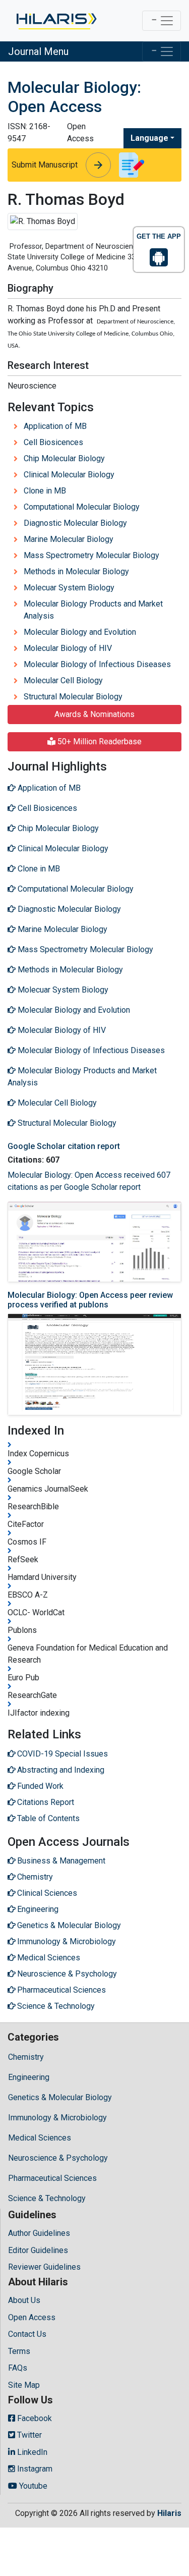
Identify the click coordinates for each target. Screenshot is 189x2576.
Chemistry (26, 2057)
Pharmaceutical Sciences (52, 2178)
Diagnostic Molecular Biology (75, 523)
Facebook (34, 2418)
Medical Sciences (40, 2138)
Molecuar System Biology (69, 588)
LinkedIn (31, 2452)
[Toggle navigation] (162, 21)
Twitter (28, 2435)
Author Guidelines (39, 2233)
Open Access (32, 2317)
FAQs (18, 2368)
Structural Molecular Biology (73, 697)
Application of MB (55, 426)
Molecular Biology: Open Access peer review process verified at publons (90, 1300)
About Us (24, 2300)
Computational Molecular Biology (82, 507)
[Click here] (56, 21)
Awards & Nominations (94, 714)
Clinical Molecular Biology (69, 475)
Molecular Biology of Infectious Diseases (97, 664)
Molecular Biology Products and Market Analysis (93, 610)
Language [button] (149, 138)
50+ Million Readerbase (99, 742)
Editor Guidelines (38, 2250)
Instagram (34, 2469)
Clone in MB (45, 491)
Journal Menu (38, 51)
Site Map (24, 2385)
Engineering (29, 2077)
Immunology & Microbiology (57, 2118)
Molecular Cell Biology (63, 680)
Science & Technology (47, 2198)
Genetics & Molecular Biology (60, 2097)
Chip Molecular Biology (64, 458)
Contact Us (27, 2334)
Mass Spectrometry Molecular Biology (91, 555)
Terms (19, 2351)
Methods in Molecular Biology (76, 571)
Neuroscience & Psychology (58, 2158)
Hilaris (169, 2513)
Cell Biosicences (53, 442)
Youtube (32, 2486)
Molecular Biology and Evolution (80, 632)
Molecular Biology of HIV (68, 648)
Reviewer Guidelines (44, 2267)
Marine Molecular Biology (69, 539)
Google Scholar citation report (64, 1146)
